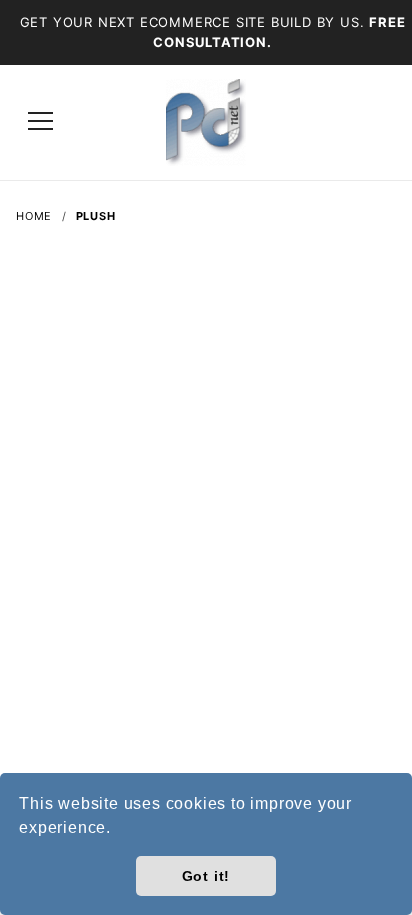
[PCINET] (206, 120)
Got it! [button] (206, 876)
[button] (119, 830)
